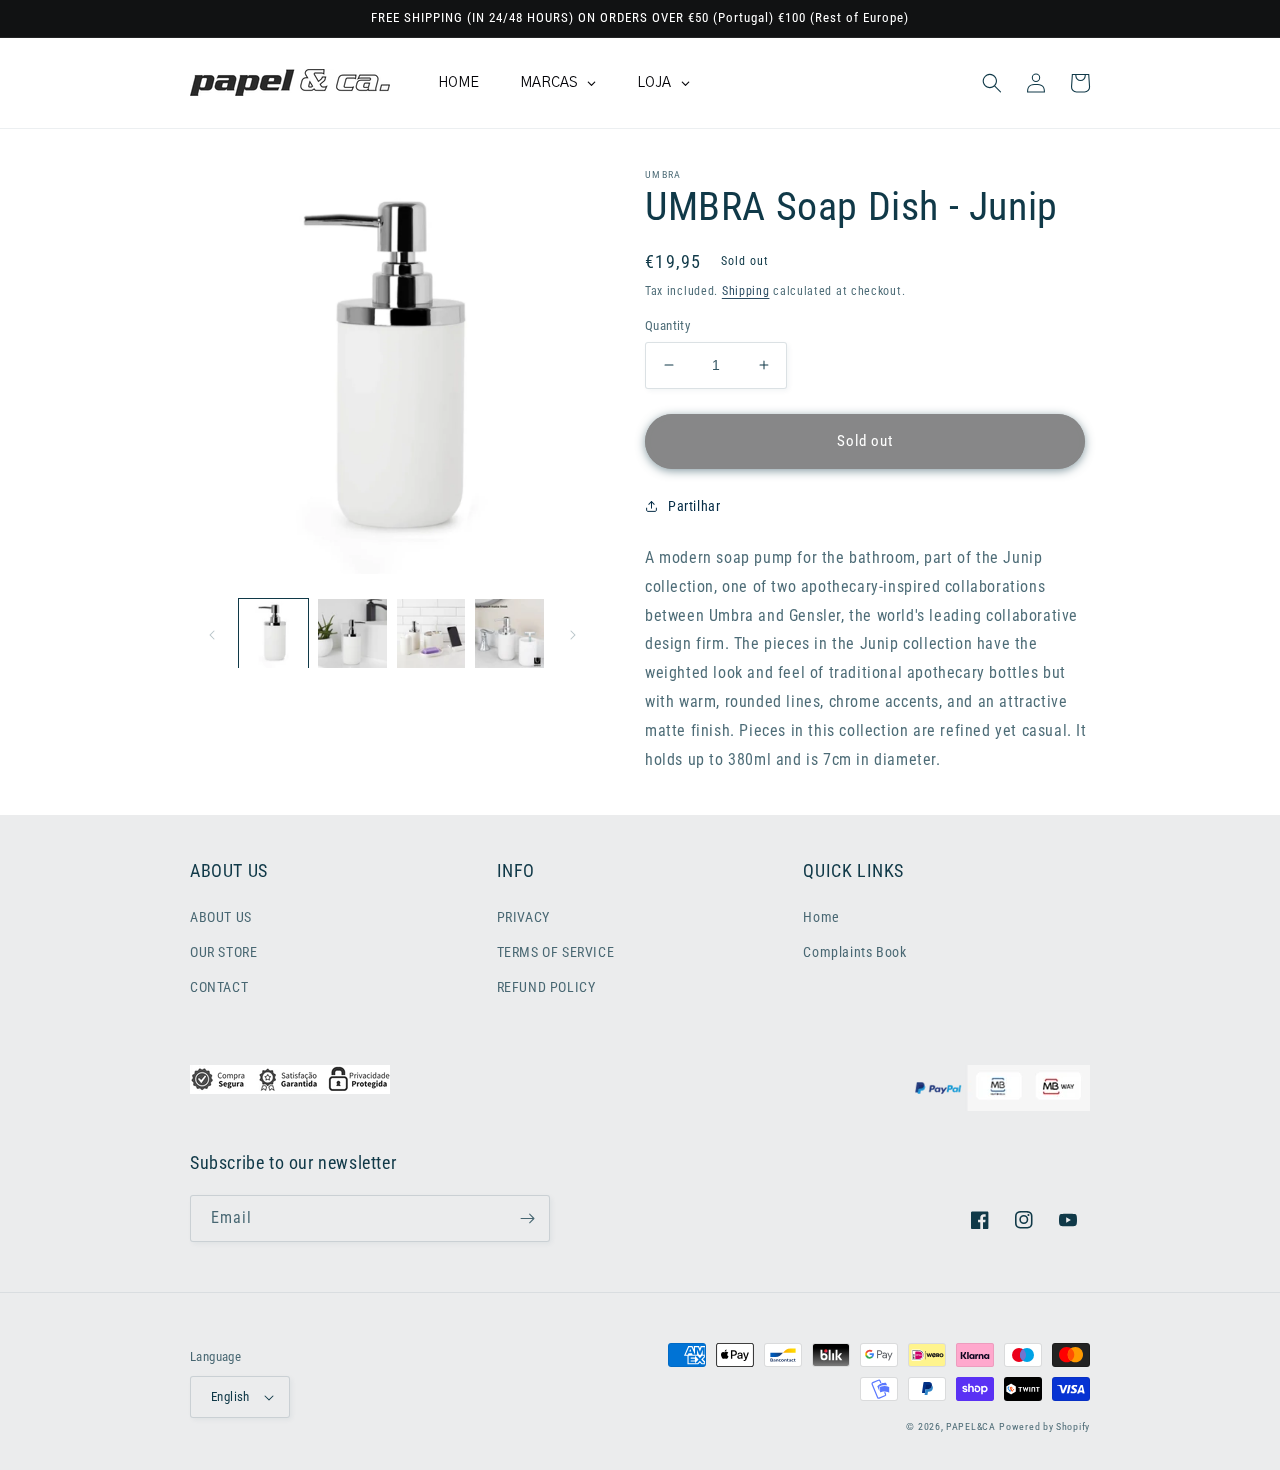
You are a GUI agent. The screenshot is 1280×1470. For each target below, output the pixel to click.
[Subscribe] (527, 1218)
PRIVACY (523, 917)
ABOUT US (221, 917)
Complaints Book (854, 952)
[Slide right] (573, 633)
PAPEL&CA (971, 1426)
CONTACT (219, 987)
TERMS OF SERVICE (556, 952)
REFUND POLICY (546, 987)
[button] (992, 83)
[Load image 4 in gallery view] (509, 633)
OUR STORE (223, 952)
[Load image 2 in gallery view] (352, 633)
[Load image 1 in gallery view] (273, 633)
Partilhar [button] (694, 506)
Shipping (746, 291)
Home (821, 917)
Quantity (667, 325)
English (230, 1396)
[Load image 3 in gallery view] (431, 633)
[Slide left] (212, 633)
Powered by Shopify (1044, 1426)
